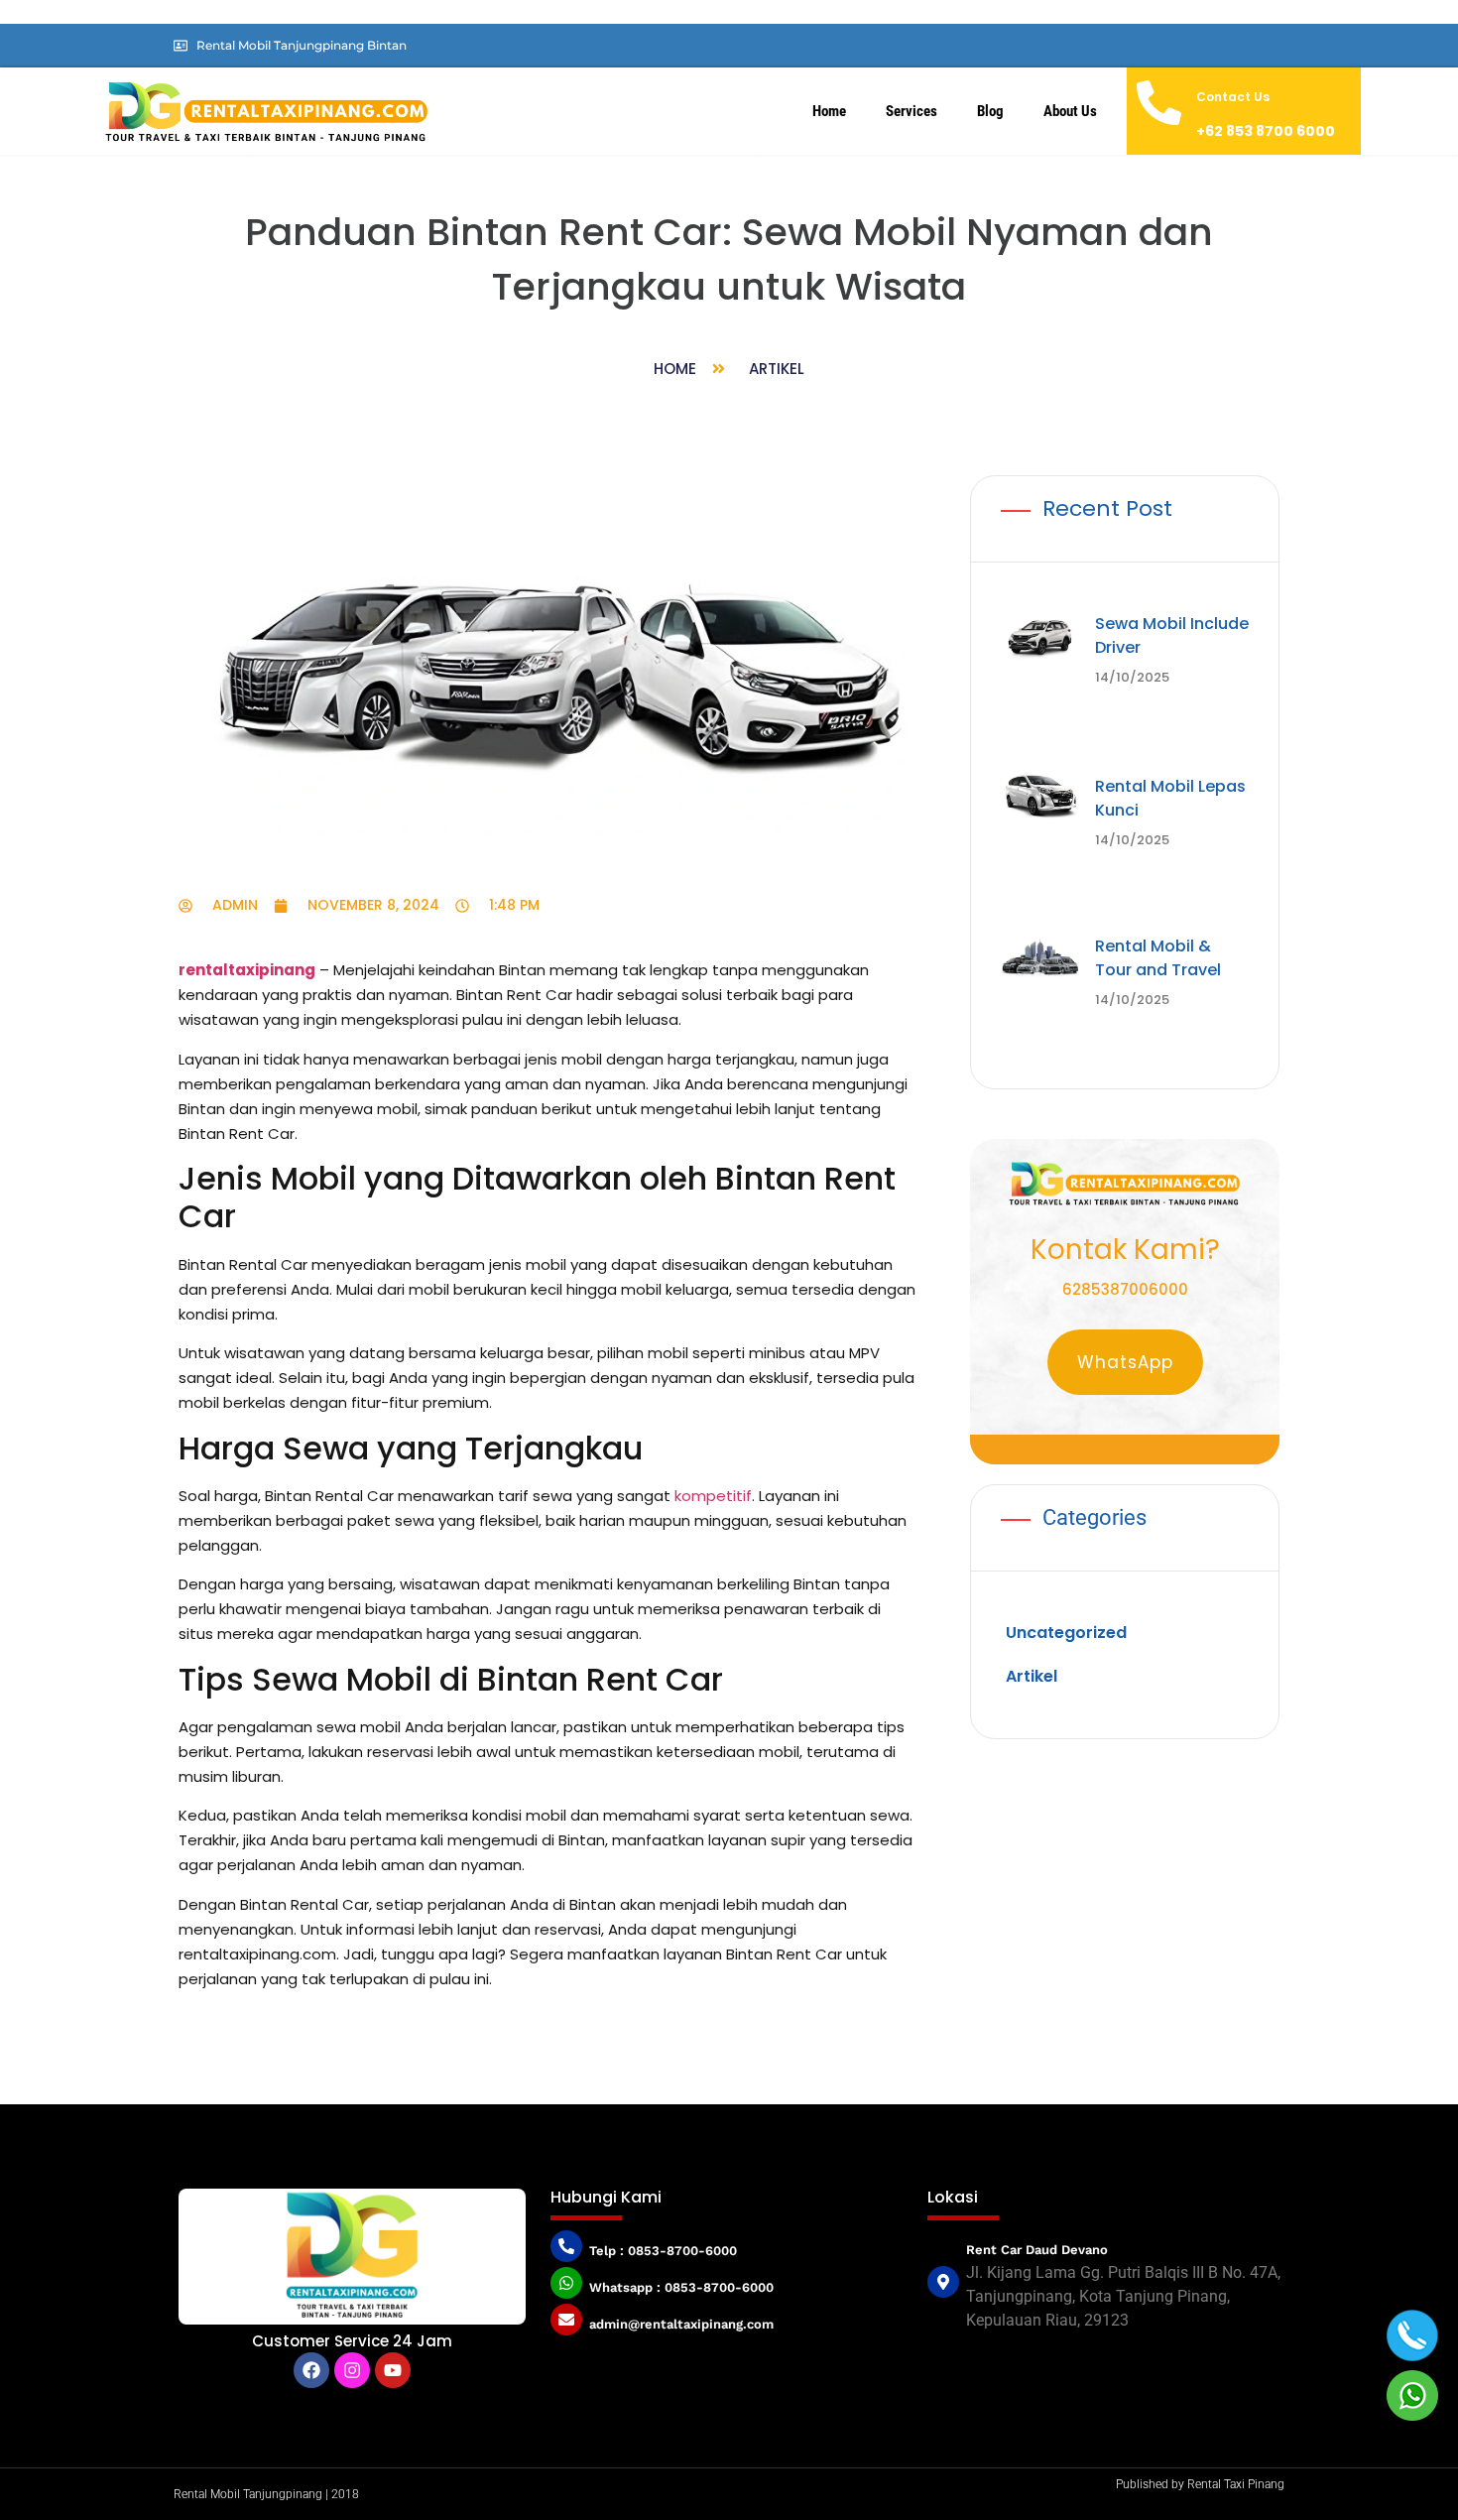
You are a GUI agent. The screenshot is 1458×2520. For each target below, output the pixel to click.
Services (911, 111)
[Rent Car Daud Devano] (943, 2282)
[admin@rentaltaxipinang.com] (566, 2320)
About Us (1070, 111)
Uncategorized (1066, 1493)
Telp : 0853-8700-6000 (663, 2251)
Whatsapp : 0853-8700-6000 (681, 2287)
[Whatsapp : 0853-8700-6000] (566, 2283)
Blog (990, 111)
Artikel (777, 369)
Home (829, 111)
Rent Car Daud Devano (1037, 2250)
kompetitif (713, 1496)
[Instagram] (352, 2370)
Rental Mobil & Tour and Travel (1158, 864)
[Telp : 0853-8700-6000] (566, 2246)
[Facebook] (311, 2370)
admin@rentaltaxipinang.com (681, 2324)
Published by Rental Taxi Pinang (1200, 2484)
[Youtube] (393, 2370)
